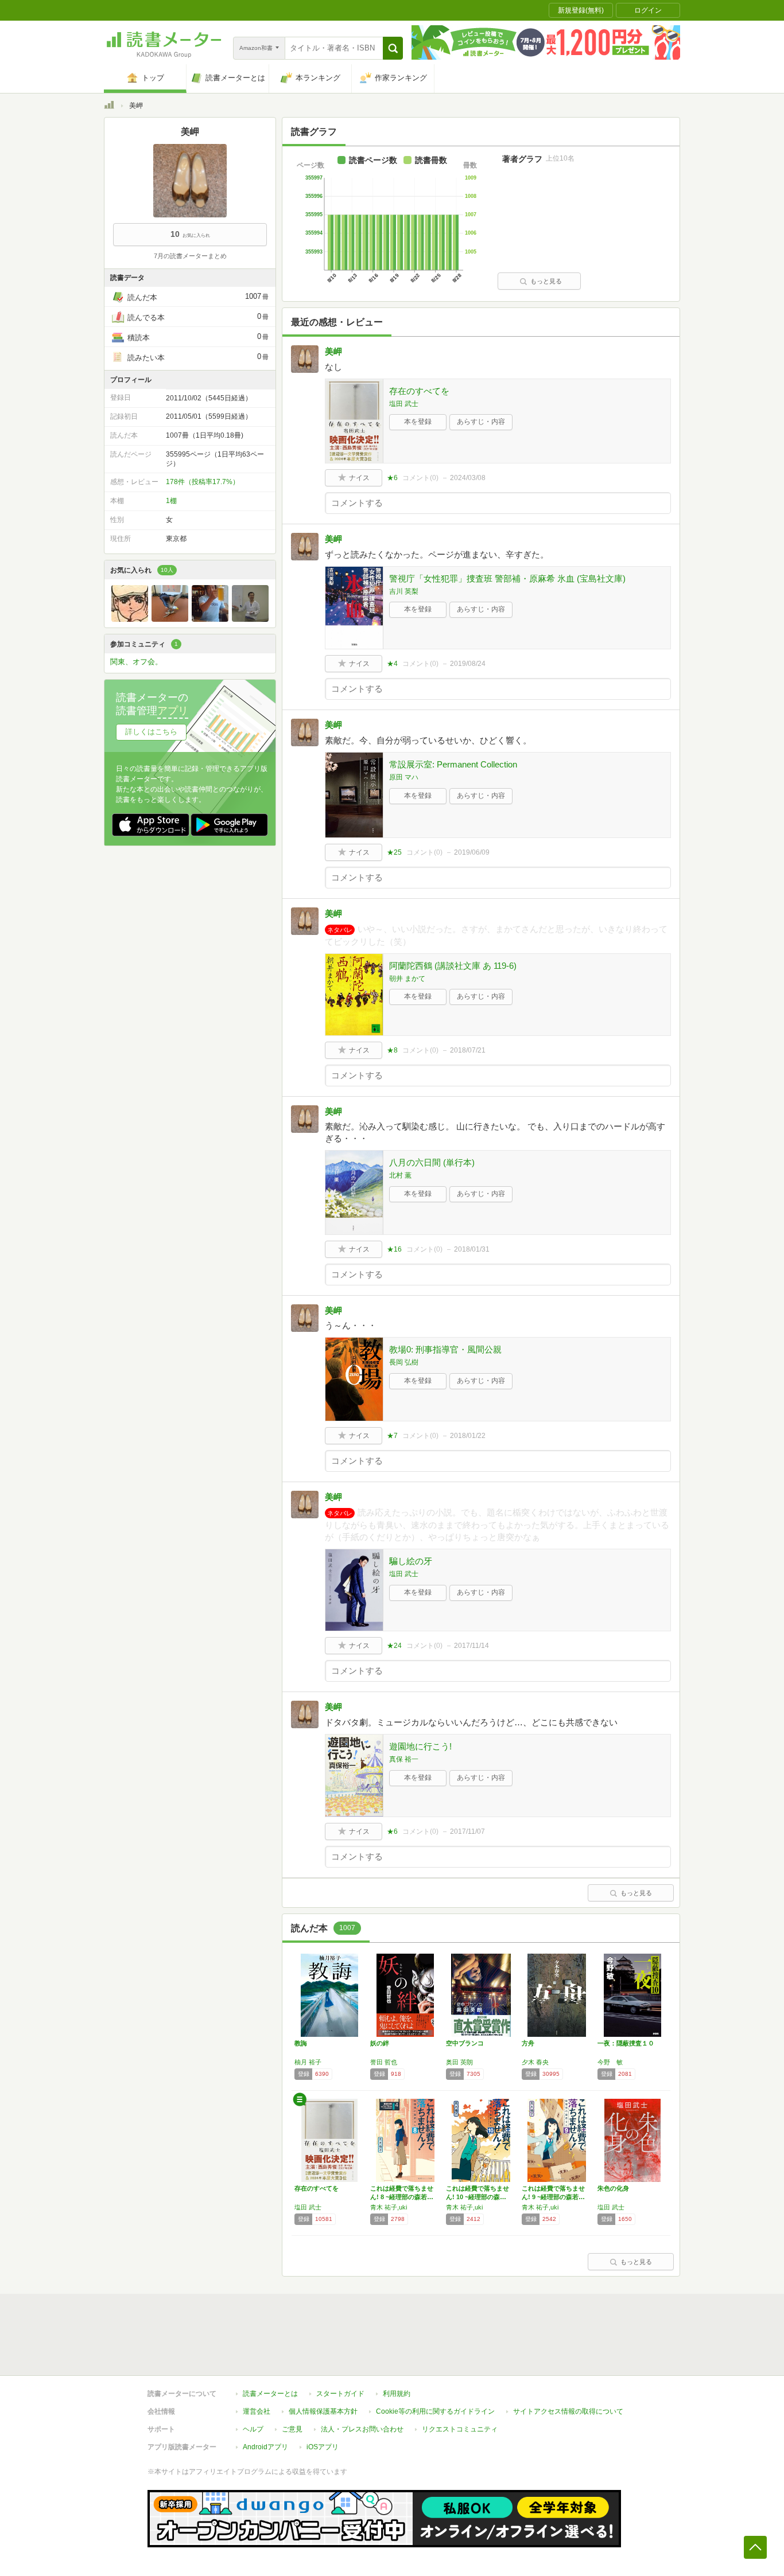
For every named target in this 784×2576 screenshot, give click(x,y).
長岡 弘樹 (404, 1362)
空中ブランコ (465, 2043)
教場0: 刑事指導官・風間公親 (445, 1349)
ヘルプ (253, 2429)
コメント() (420, 478)
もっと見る (546, 281)
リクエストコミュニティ (460, 2429)
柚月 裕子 (308, 2062)
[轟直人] (130, 619)
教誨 (301, 2043)
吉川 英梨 (404, 591)
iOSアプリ (323, 2447)
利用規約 (397, 2394)
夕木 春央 (535, 2062)
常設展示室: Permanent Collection (453, 764)
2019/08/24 (468, 664)
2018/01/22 (468, 1436)
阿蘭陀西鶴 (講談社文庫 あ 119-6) (453, 966)
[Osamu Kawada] (250, 619)
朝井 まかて (407, 979)
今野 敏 (610, 2062)
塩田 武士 (404, 404)
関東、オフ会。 (136, 662)
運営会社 (257, 2411)
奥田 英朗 (459, 2062)
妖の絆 (380, 2043)
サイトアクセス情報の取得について (568, 2411)
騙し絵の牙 (411, 1561)
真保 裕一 (404, 1759)
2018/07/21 (468, 1050)
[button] (393, 48)
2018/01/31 (472, 1249)
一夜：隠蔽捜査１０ (626, 2043)
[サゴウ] (170, 619)
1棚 (171, 501)
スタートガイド (340, 2394)
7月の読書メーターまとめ (190, 256)
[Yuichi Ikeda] (210, 619)
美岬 (333, 351)
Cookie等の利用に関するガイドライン (435, 2411)
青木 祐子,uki (389, 2207)
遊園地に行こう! (420, 1746)
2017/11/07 (467, 1831)
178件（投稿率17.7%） (203, 482)
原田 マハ (404, 777)
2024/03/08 (468, 478)
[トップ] (109, 107)
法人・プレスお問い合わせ (362, 2429)
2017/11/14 (471, 1646)
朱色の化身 (613, 2188)
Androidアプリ (265, 2447)
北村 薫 (400, 1175)
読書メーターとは (270, 2394)
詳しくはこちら (151, 732)
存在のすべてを (419, 391)
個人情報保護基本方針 (323, 2411)
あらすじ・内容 (481, 422)
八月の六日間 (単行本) (432, 1162)
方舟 (528, 2043)
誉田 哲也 (384, 2062)
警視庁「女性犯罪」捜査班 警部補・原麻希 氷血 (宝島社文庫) (507, 578)
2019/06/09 (472, 852)
